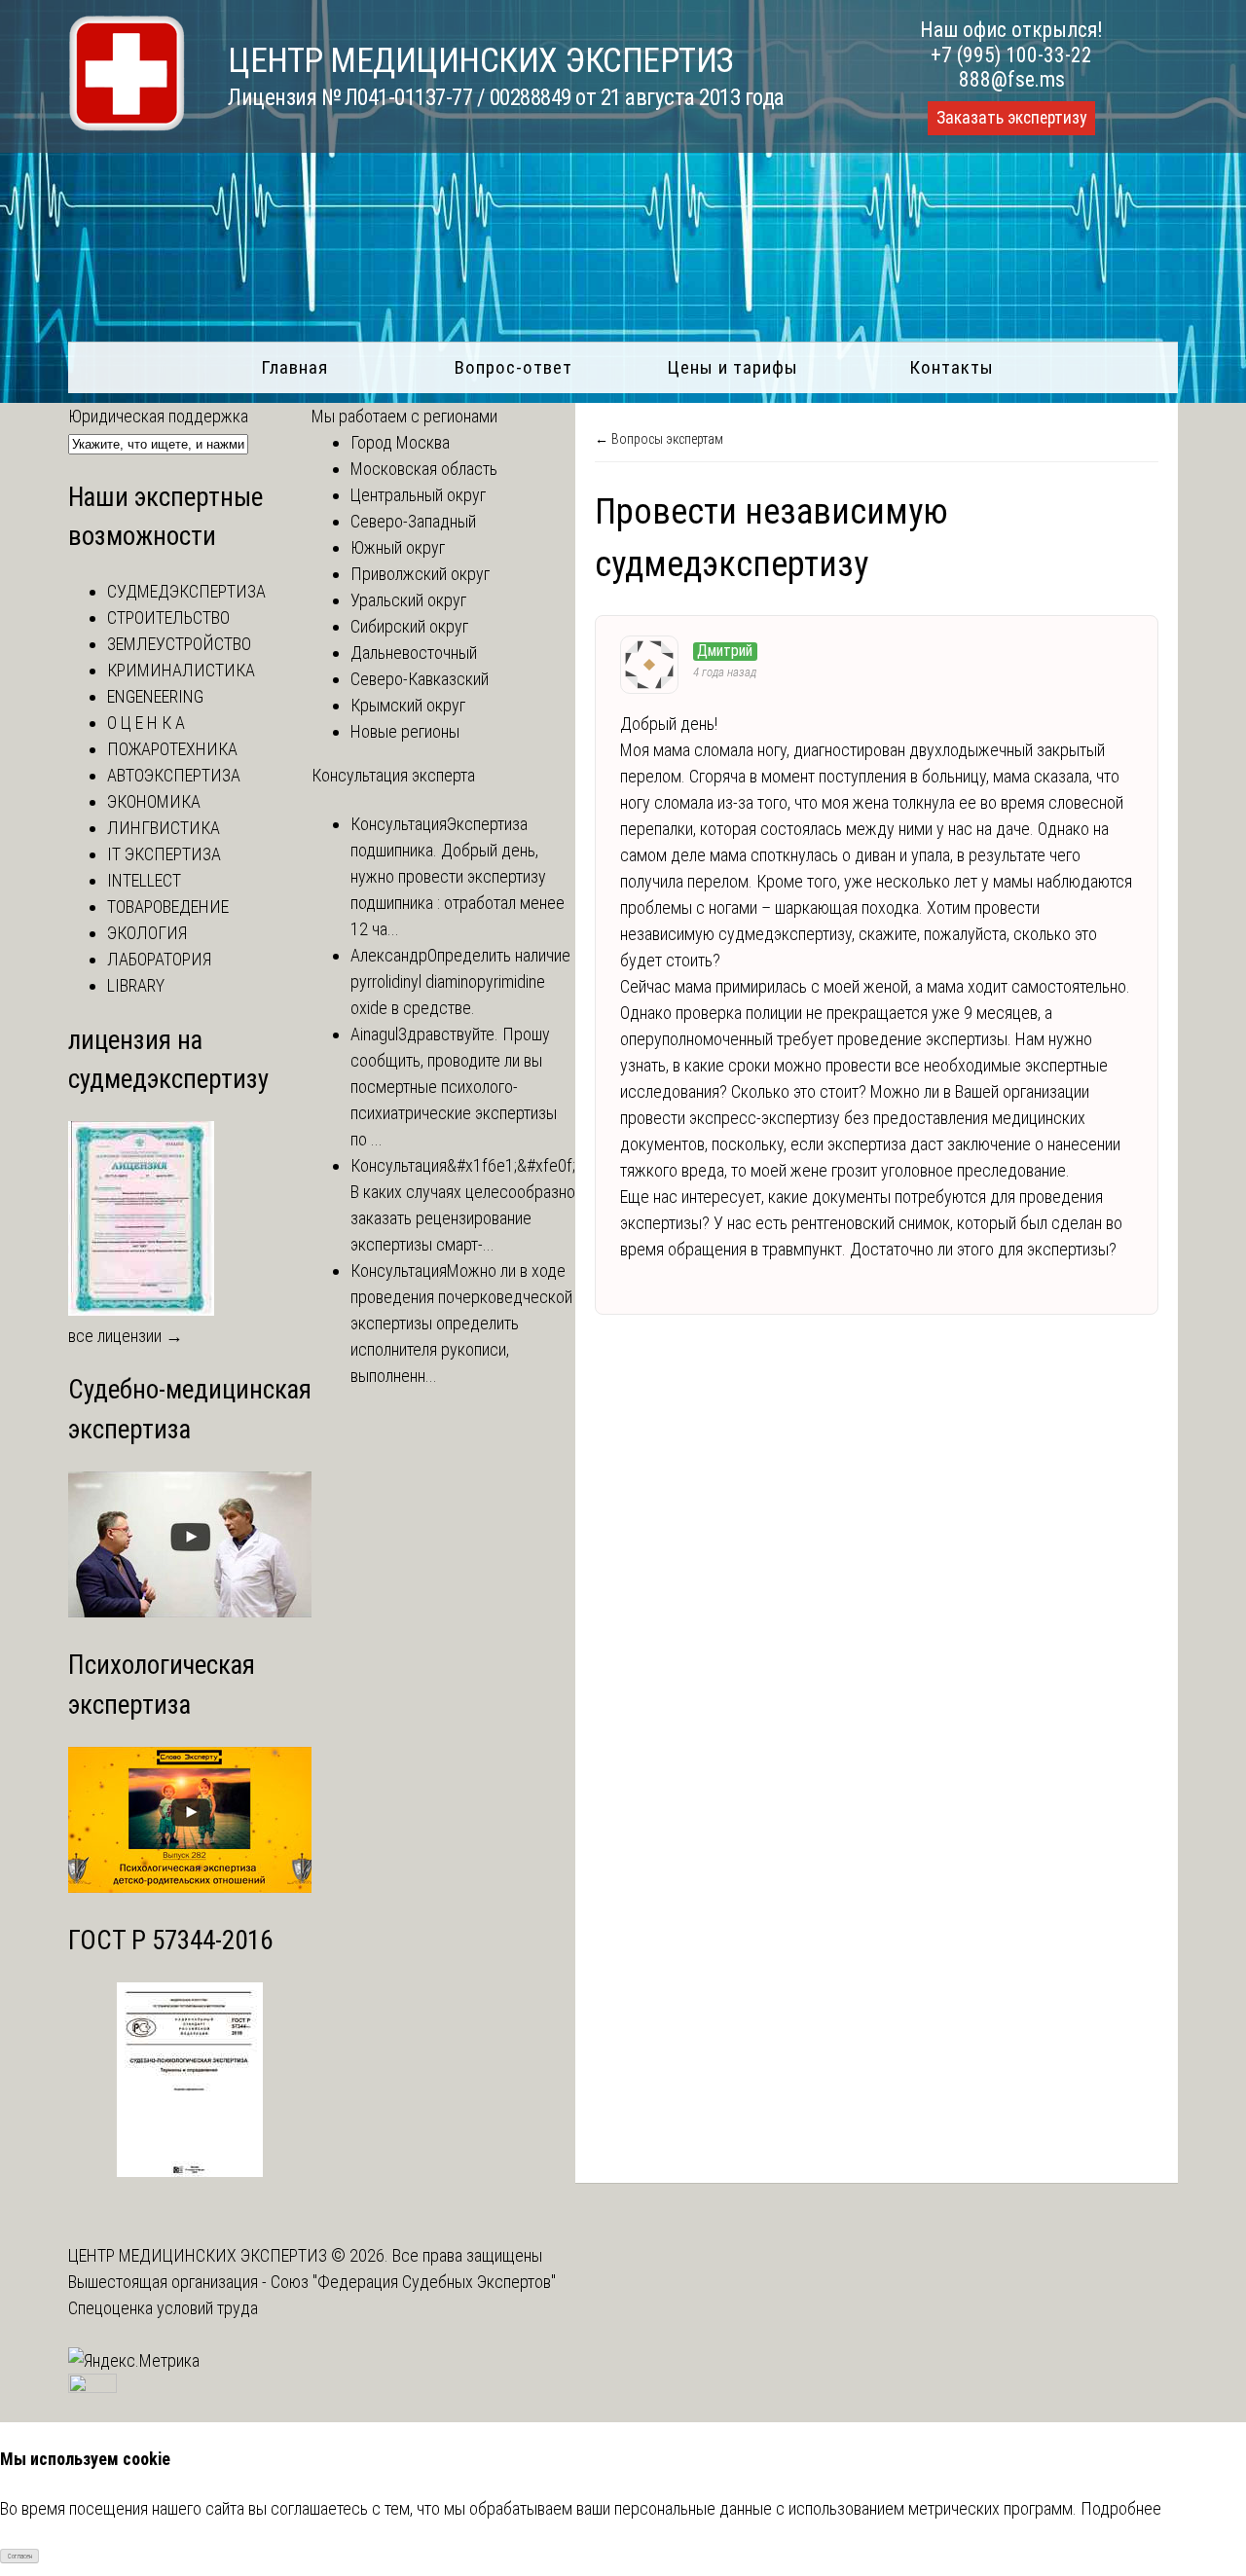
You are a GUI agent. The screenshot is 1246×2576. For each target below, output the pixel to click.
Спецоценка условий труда (163, 2308)
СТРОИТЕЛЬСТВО (168, 617)
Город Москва (400, 442)
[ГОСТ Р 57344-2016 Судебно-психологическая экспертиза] (190, 2171)
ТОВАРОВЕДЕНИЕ (168, 907)
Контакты (952, 367)
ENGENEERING (155, 696)
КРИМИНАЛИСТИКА (181, 670)
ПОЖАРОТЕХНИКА (172, 749)
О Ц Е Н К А (146, 723)
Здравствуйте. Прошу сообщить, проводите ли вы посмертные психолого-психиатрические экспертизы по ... (454, 1087)
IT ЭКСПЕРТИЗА (164, 854)
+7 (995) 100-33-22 (1011, 55)
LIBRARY (136, 985)
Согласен (20, 2557)
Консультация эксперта (393, 775)
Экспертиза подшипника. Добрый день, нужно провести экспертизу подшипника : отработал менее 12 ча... (458, 876)
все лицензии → (126, 1336)
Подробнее (1121, 2508)
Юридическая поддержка (158, 416)
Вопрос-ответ (513, 367)
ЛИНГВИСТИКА (164, 828)
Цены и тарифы (733, 367)
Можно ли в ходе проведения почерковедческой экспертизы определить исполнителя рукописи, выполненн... (461, 1323)
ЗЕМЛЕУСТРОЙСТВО (179, 644)
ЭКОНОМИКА (154, 801)
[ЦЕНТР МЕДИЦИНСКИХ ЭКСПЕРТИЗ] (127, 125)
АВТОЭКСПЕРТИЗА (174, 775)
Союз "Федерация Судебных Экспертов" (413, 2282)
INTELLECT (144, 880)
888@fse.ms (1012, 79)
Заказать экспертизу (1011, 118)
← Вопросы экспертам (659, 439)
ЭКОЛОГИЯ (147, 933)
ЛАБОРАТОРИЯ (159, 959)
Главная (294, 367)
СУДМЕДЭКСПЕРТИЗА (186, 591)
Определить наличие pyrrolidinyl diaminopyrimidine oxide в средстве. (460, 981)
